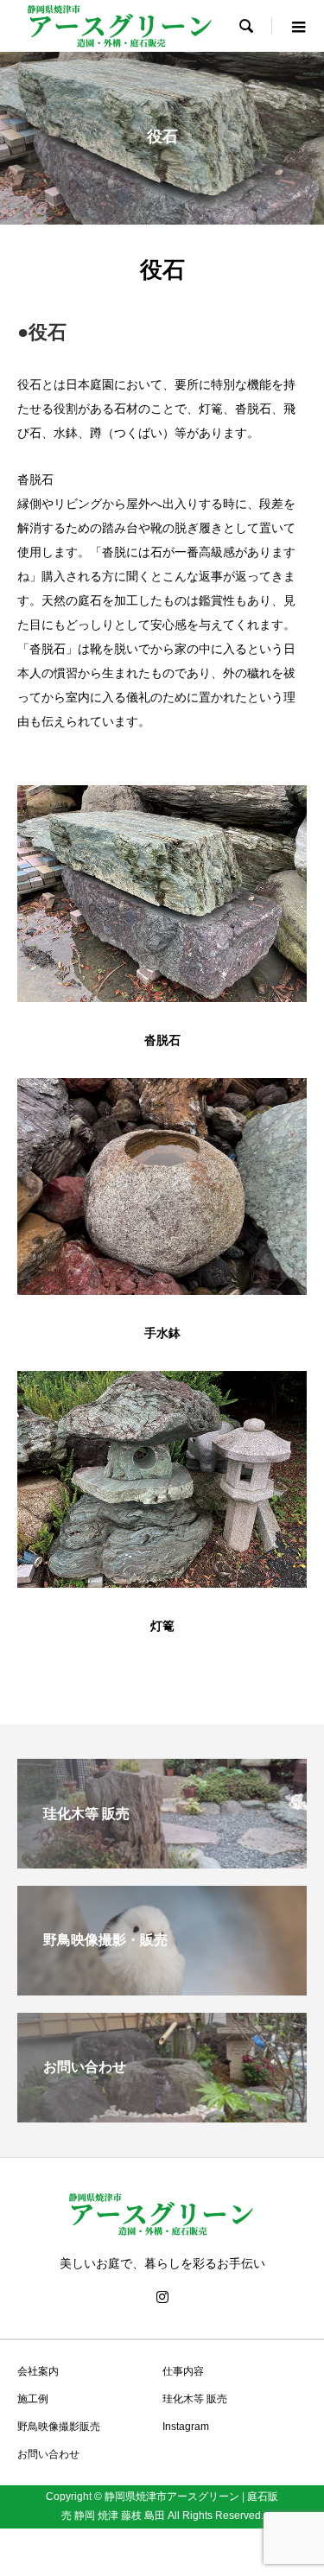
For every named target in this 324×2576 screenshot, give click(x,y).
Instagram (186, 2427)
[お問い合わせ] (162, 2118)
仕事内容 (183, 2371)
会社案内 (38, 2371)
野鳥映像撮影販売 (59, 2427)
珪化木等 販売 (195, 2399)
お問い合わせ (48, 2454)
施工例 (33, 2399)
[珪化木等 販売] (162, 1864)
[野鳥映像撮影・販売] (162, 1991)
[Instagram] (162, 2297)
